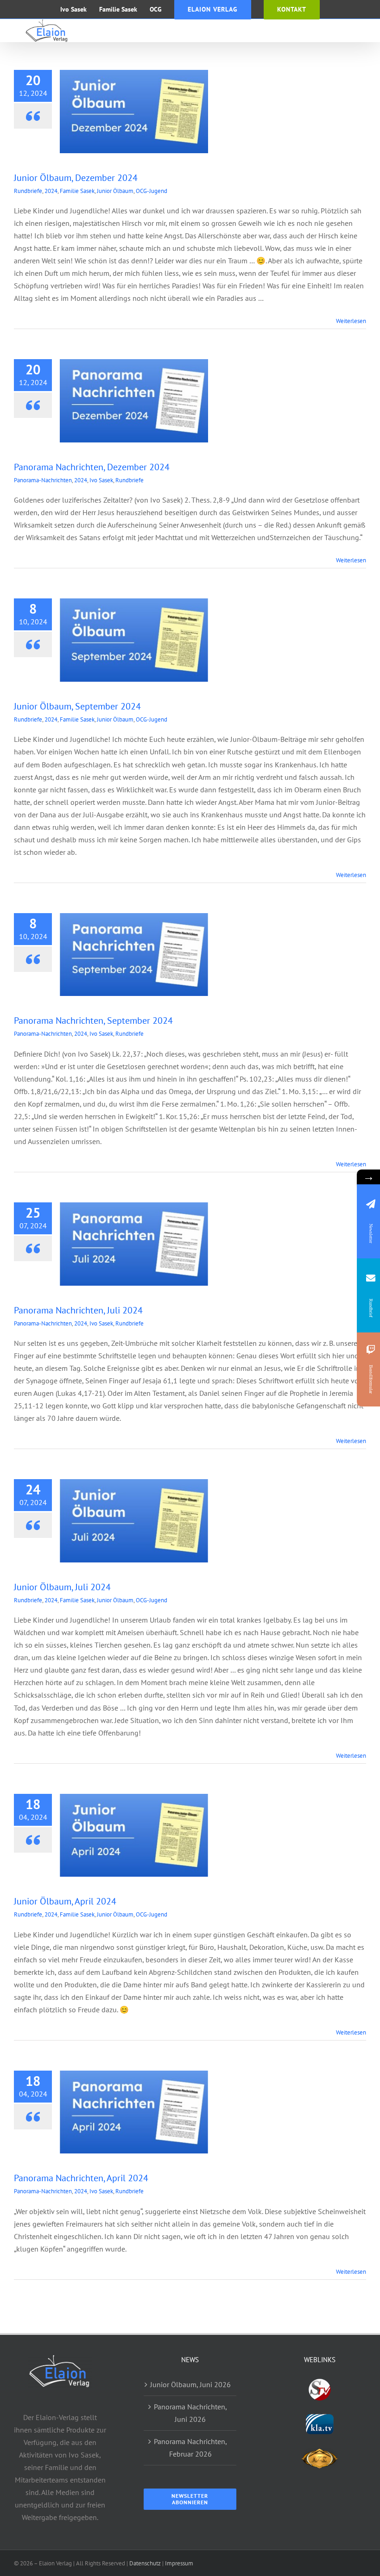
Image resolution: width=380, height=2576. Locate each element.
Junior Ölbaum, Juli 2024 (62, 1587)
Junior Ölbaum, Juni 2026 (190, 2384)
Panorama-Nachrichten (43, 480)
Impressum (179, 2563)
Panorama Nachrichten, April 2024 (81, 2178)
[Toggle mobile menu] (361, 30)
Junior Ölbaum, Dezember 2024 (76, 178)
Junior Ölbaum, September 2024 (77, 706)
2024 (51, 191)
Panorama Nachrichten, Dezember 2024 (92, 467)
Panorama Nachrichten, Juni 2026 (190, 2413)
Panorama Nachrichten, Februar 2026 (190, 2448)
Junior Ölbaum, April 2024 (65, 1901)
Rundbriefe (28, 191)
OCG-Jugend (152, 191)
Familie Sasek (77, 191)
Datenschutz (145, 2563)
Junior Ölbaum (115, 191)
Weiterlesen (351, 321)
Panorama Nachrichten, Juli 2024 (78, 1310)
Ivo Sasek (101, 480)
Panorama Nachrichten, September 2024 (93, 1020)
